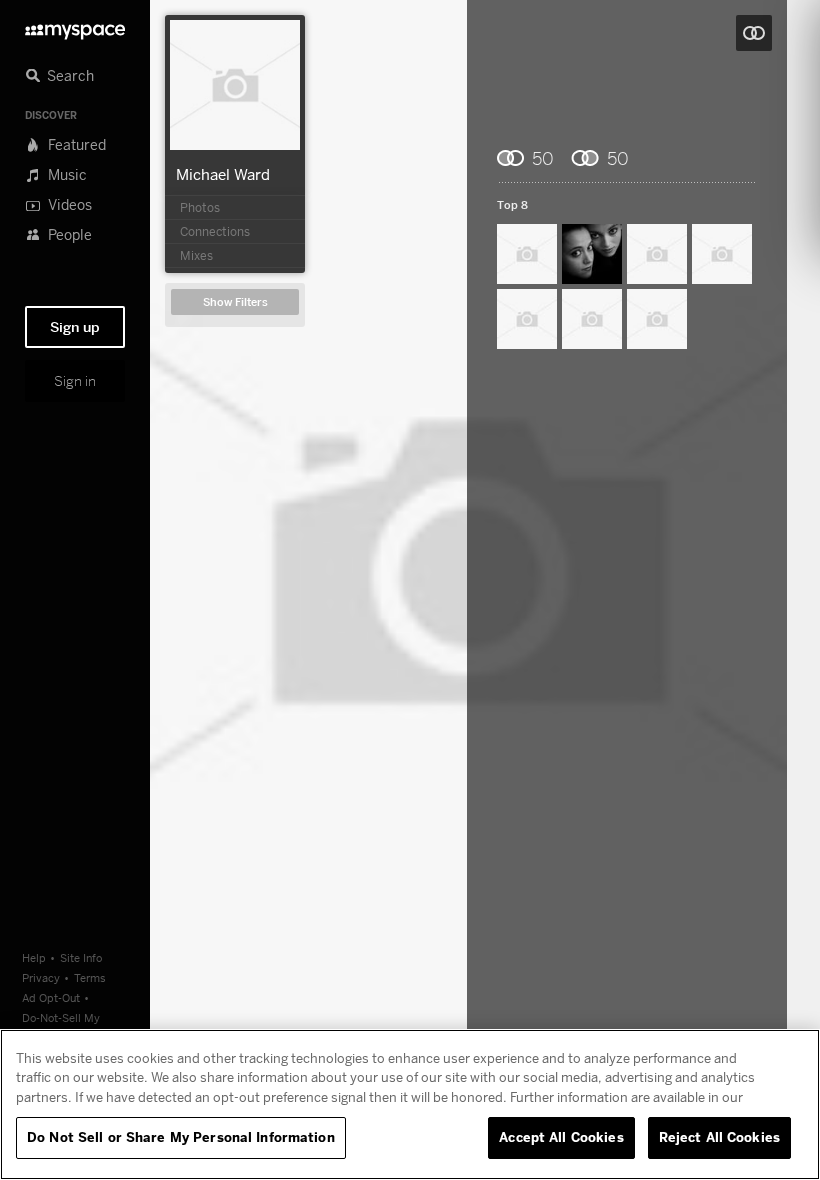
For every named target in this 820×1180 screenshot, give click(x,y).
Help (34, 957)
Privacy (41, 977)
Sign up (75, 327)
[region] (410, 1104)
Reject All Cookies (719, 1137)
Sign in (75, 381)
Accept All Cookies (561, 1137)
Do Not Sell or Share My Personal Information (181, 1137)
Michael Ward (223, 174)
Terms (90, 977)
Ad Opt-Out (51, 997)
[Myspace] (75, 26)
